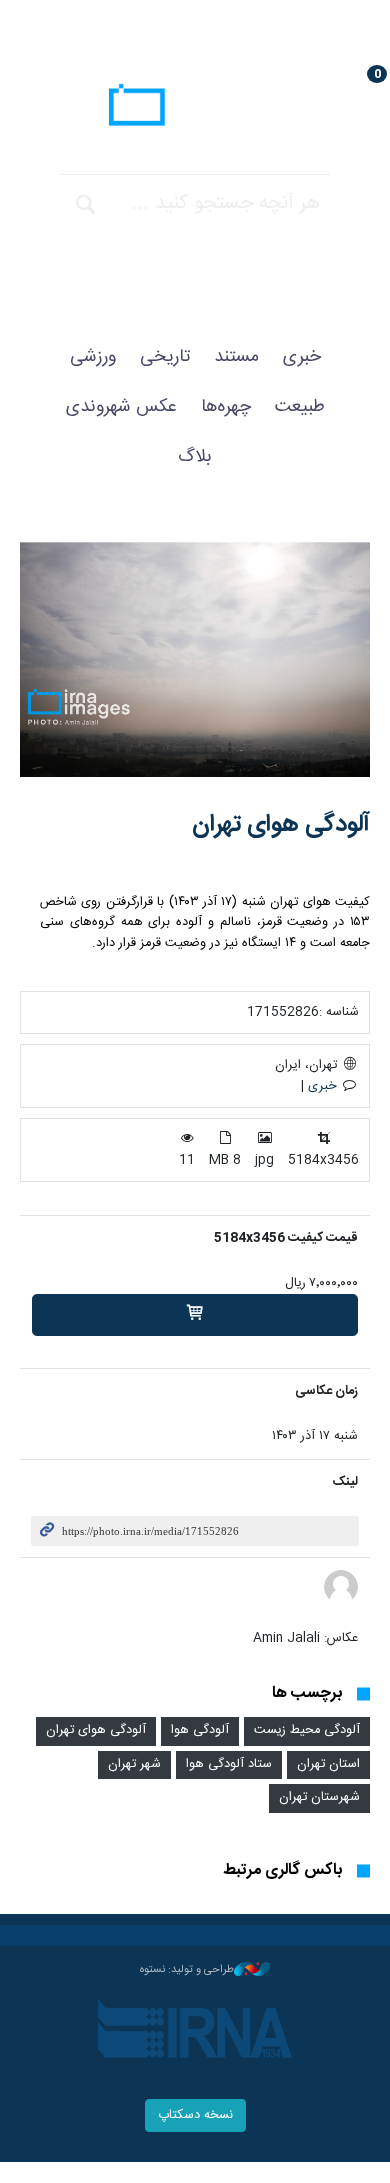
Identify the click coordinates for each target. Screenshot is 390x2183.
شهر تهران (134, 1764)
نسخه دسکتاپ (195, 2115)
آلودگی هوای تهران (281, 825)
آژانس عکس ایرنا (195, 107)
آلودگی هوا (200, 1730)
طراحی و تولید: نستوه (187, 1970)
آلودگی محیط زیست (307, 1730)
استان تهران (328, 1764)
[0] (195, 1315)
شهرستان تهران (319, 1797)
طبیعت (300, 407)
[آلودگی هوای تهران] (195, 659)
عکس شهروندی (121, 407)
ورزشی (93, 357)
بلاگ (195, 457)
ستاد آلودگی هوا (229, 1764)
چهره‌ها (226, 407)
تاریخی (165, 357)
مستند (236, 357)
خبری (302, 357)
